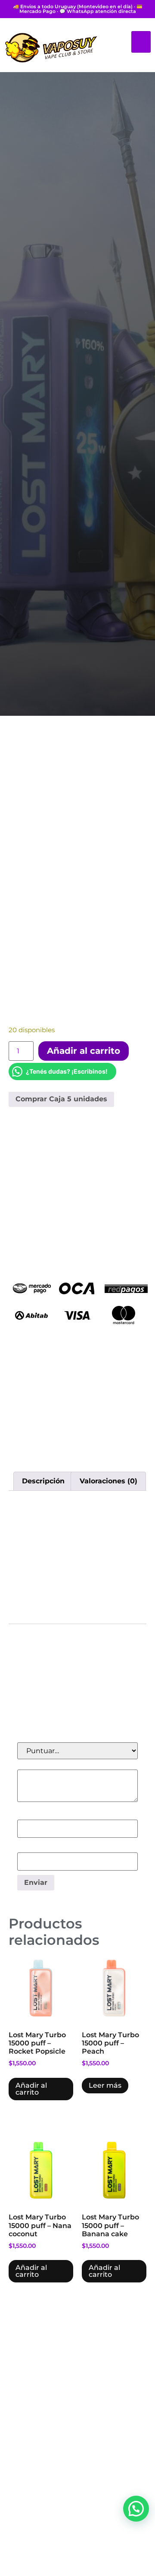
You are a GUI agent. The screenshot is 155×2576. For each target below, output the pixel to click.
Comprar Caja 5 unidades (61, 1099)
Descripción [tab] (43, 1481)
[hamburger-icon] (141, 42)
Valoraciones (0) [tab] (108, 1481)
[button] (136, 2509)
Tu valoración (42, 1765)
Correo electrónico (51, 1848)
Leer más (105, 2085)
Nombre (34, 1815)
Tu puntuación (45, 1738)
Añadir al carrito (84, 1051)
